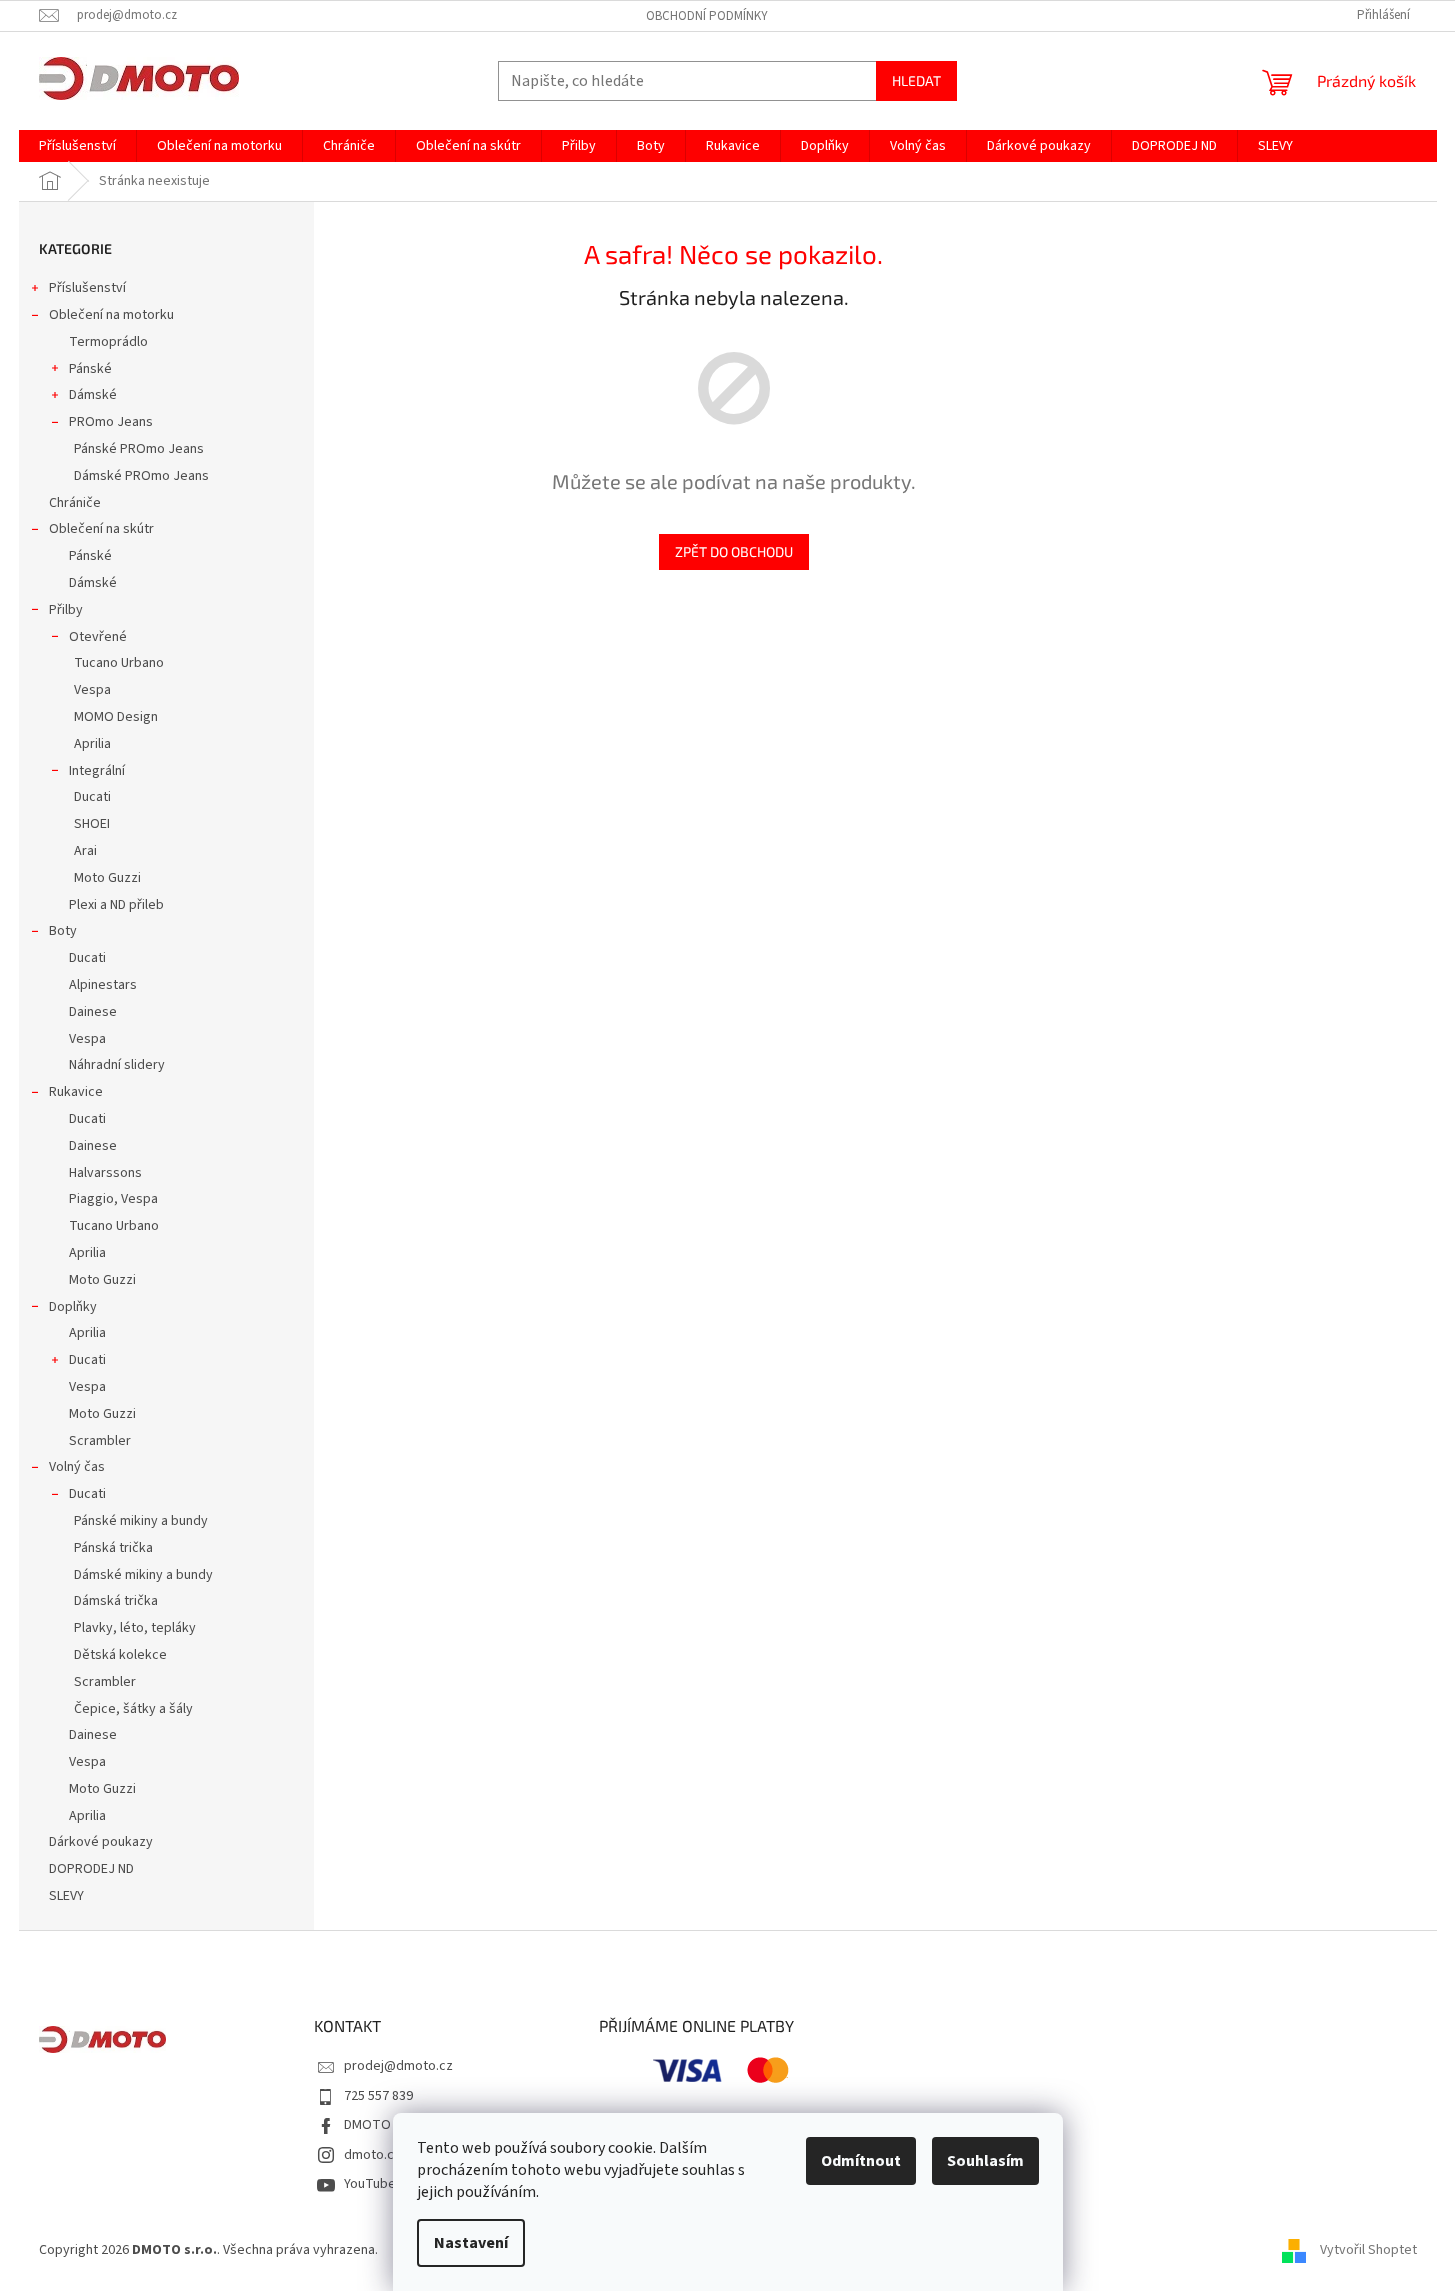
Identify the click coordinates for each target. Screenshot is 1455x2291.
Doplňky (73, 1307)
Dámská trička (116, 1601)
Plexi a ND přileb (116, 905)
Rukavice (76, 1092)
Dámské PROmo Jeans (141, 476)
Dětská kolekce (120, 1655)
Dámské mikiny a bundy (143, 1575)
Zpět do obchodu (734, 551)
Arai (85, 851)
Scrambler (100, 1441)
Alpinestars (103, 985)
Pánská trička (113, 1548)
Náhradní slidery (117, 1065)
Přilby (66, 610)
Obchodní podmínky (707, 16)
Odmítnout (861, 2161)
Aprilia (92, 744)
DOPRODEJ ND (91, 1869)
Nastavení (471, 2243)
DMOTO (367, 2125)
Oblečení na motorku (111, 315)
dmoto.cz (372, 2155)
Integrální (97, 771)
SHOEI (92, 824)
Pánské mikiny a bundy (141, 1521)
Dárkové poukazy (101, 1842)
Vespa (92, 690)
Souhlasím (985, 2161)
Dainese (93, 1012)
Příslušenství (87, 288)
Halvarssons (105, 1173)
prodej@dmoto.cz (398, 2066)
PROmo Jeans (111, 422)
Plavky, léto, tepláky (135, 1628)
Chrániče (75, 503)
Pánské (90, 369)
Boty (63, 931)
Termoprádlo (108, 342)
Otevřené (98, 637)
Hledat (916, 80)
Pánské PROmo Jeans (139, 449)
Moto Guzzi (107, 878)
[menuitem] (77, 146)
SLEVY (66, 1896)
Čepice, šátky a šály (133, 1709)
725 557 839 (378, 2096)
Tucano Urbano (119, 663)
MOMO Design (116, 717)
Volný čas (77, 1467)
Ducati (92, 797)
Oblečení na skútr (101, 529)
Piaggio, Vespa (113, 1199)
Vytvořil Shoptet (1368, 2250)
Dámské (93, 395)
